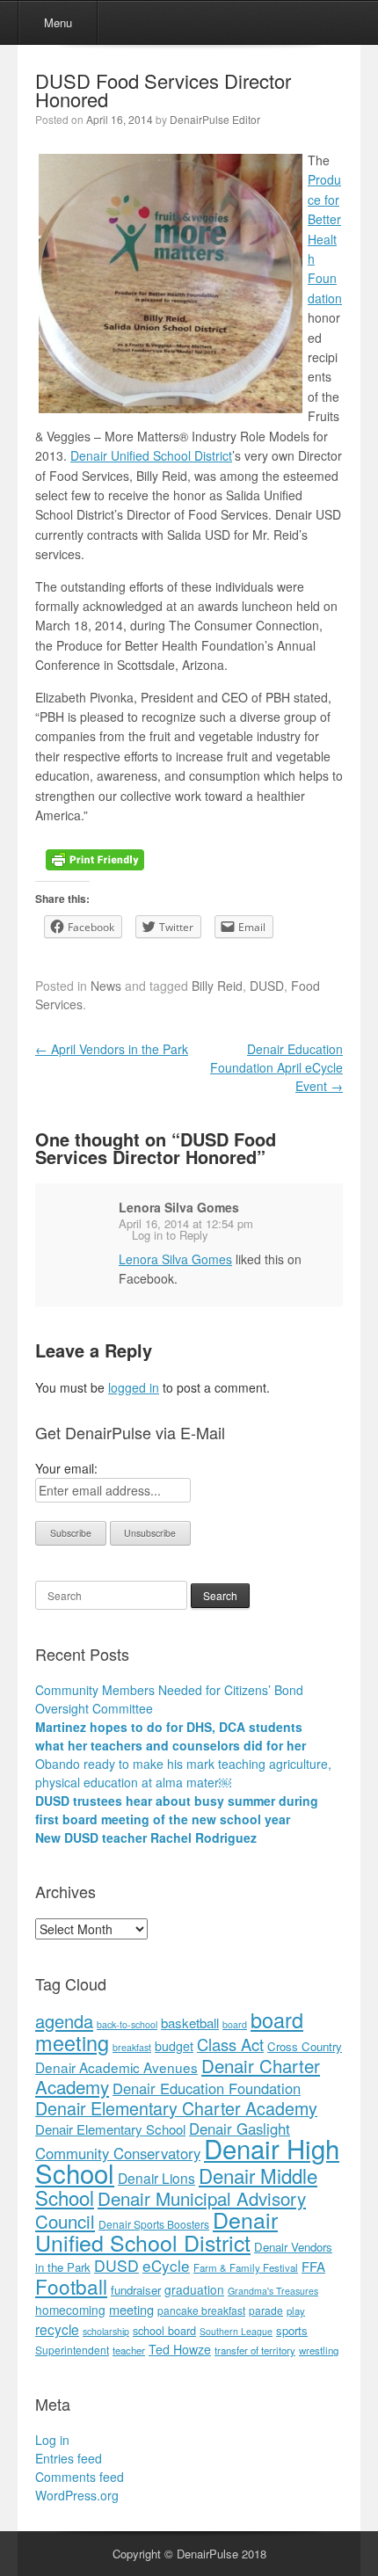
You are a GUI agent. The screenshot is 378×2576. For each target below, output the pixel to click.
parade (266, 2310)
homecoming (70, 2310)
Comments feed (80, 2477)
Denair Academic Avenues (116, 2067)
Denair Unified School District (151, 455)
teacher (129, 2350)
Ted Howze (180, 2349)
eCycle (166, 2265)
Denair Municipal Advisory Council (171, 2209)
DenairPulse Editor (215, 119)
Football (71, 2286)
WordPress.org (77, 2495)
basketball (190, 2023)
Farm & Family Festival (246, 2267)
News (106, 986)
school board (164, 2330)
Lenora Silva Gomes (179, 1207)
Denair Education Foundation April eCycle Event (276, 1067)
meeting (131, 2309)
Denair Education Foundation (207, 2088)
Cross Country (305, 2046)
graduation (194, 2289)
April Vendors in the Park (112, 1049)
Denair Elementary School (110, 2129)
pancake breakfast (201, 2310)
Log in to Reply (170, 1235)
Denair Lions (156, 2178)
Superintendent (72, 2350)
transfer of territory (255, 2350)
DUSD (267, 986)
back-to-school (127, 2024)
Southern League (236, 2331)
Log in (52, 2440)
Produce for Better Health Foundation (325, 238)
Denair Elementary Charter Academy (176, 2108)
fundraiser (136, 2290)
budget (174, 2046)
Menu (58, 22)
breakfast (132, 2047)
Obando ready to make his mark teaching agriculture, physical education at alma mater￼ (183, 1773)
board (235, 2024)
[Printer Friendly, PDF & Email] (95, 857)
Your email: (66, 1468)
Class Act (230, 2044)
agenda (64, 2021)
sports (292, 2330)
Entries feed (69, 2458)
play (296, 2310)
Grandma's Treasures (273, 2291)
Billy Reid (217, 986)
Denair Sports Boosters (154, 2224)
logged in (134, 1387)
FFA (313, 2266)
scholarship (106, 2331)
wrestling (319, 2350)
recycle (57, 2329)
